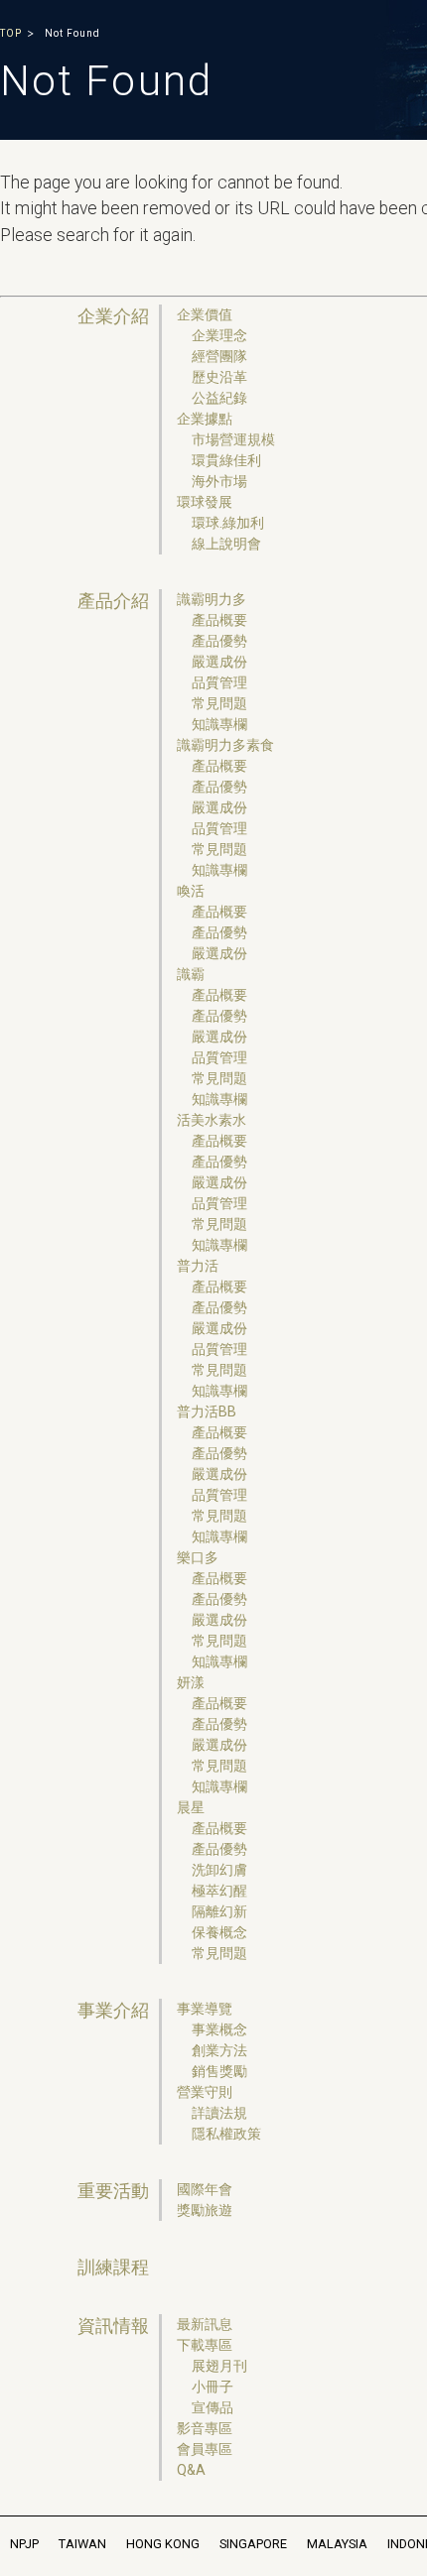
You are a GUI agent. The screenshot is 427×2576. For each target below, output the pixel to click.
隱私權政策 (226, 2134)
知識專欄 (219, 724)
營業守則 (205, 2092)
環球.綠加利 (228, 523)
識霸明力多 (212, 599)
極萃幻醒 (219, 1891)
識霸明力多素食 (225, 745)
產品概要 (219, 620)
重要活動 (113, 2191)
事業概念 (219, 2029)
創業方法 (219, 2050)
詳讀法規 (219, 2113)
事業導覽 (205, 2009)
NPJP (24, 2544)
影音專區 (205, 2428)
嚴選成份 (219, 662)
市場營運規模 (233, 439)
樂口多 (198, 1557)
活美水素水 (212, 1120)
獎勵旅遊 (205, 2210)
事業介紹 (113, 2011)
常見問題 (219, 703)
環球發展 (205, 502)
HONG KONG (163, 2544)
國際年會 (205, 2189)
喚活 (191, 891)
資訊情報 (113, 2326)
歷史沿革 (219, 377)
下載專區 (205, 2345)
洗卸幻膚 (219, 1870)
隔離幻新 (219, 1911)
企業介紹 (113, 316)
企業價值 (205, 314)
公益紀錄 (219, 398)
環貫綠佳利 (226, 460)
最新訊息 (205, 2324)
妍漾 (191, 1682)
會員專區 (205, 2449)
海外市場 (219, 481)
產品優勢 (219, 641)
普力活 (198, 1266)
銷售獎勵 (219, 2071)
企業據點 (205, 419)
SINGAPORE (253, 2544)
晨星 (191, 1807)
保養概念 (219, 1932)
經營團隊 (219, 356)
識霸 (191, 974)
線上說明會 (226, 544)
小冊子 (213, 2387)
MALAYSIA (337, 2544)
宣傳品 (213, 2407)
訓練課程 (113, 2268)
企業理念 (219, 335)
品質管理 (219, 682)
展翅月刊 (219, 2366)
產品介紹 (113, 601)
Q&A (191, 2470)
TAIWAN (82, 2544)
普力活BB (207, 1411)
